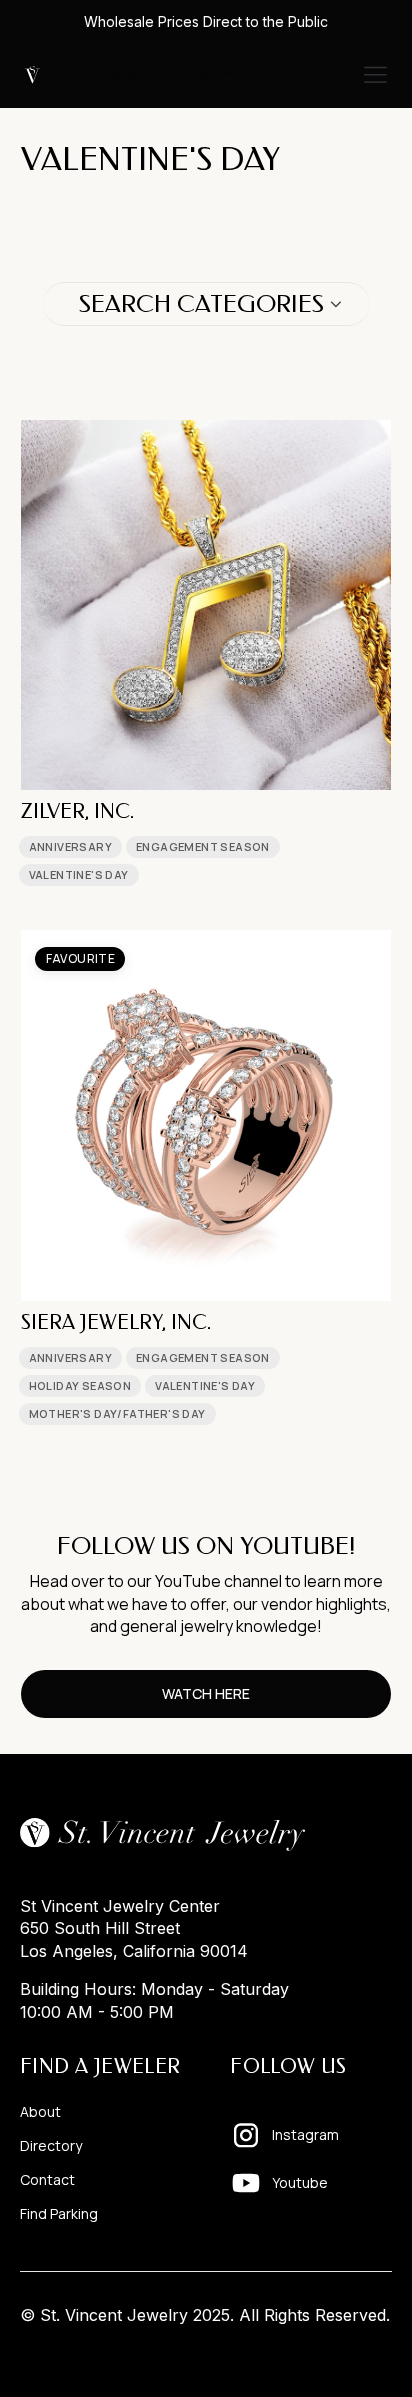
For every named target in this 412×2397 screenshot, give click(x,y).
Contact (47, 2180)
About (40, 2112)
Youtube (300, 2182)
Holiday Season (80, 1385)
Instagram (305, 2134)
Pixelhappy (350, 2353)
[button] (375, 76)
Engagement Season (203, 846)
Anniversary (70, 846)
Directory (51, 2146)
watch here (206, 1693)
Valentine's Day (79, 874)
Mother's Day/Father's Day (117, 1413)
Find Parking (59, 2214)
